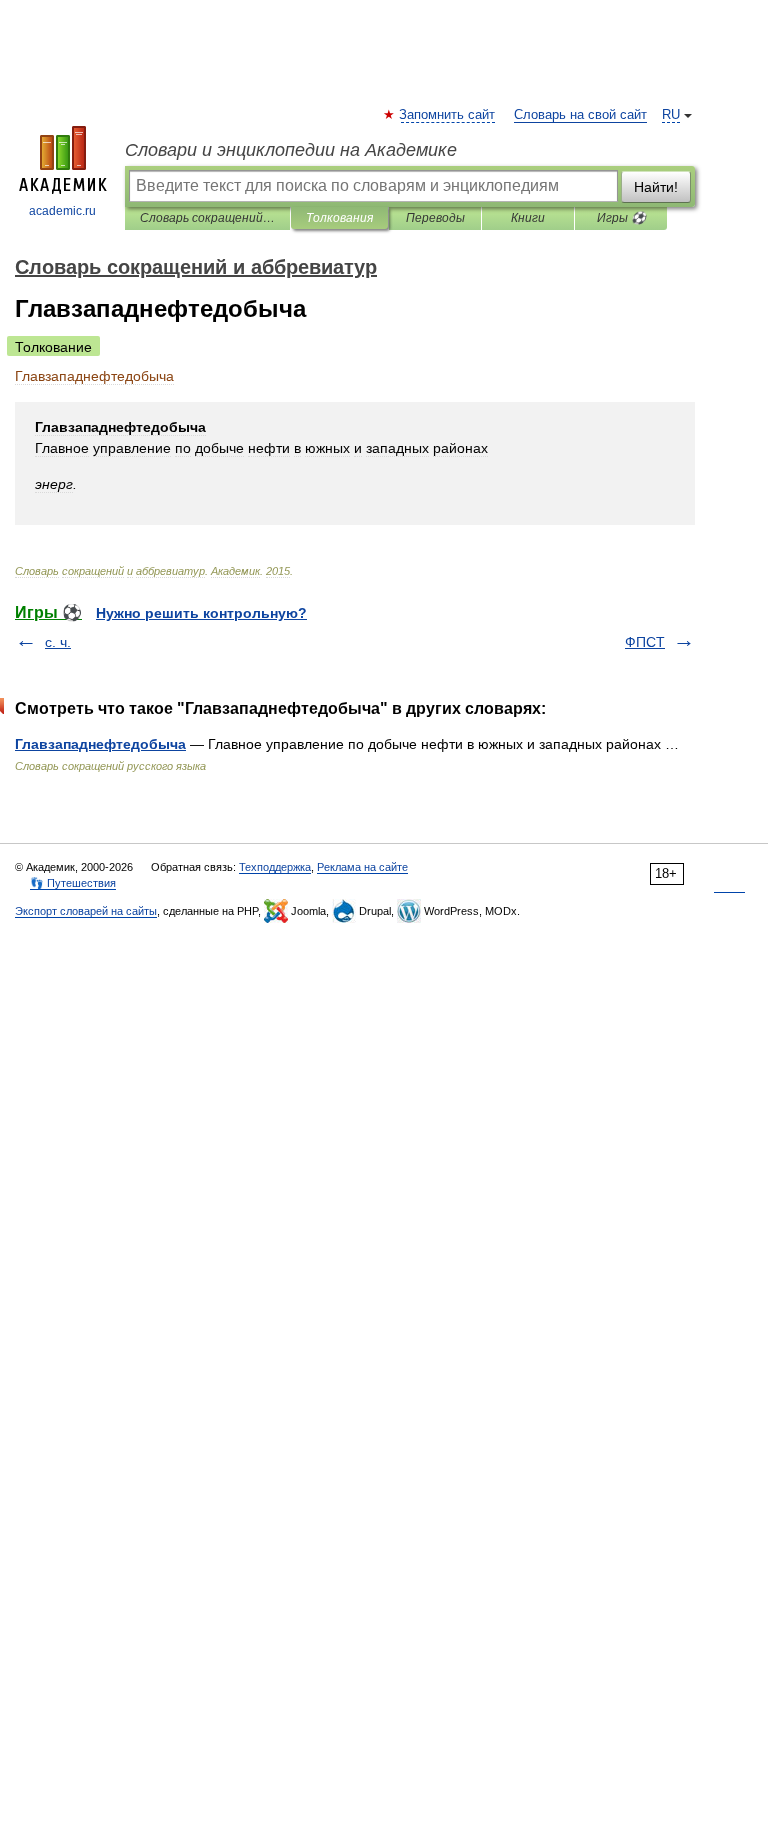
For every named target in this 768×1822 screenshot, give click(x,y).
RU (671, 115)
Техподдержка (275, 867)
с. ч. (58, 642)
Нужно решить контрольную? (201, 613)
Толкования (339, 218)
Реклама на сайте (362, 867)
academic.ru (62, 211)
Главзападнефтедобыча (100, 744)
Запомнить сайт (448, 115)
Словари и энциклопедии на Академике (291, 150)
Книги (528, 218)
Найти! (656, 187)
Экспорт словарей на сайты (86, 911)
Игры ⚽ (621, 218)
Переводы (435, 218)
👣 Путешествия (73, 883)
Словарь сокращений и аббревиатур (207, 218)
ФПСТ (645, 642)
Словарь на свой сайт (580, 115)
